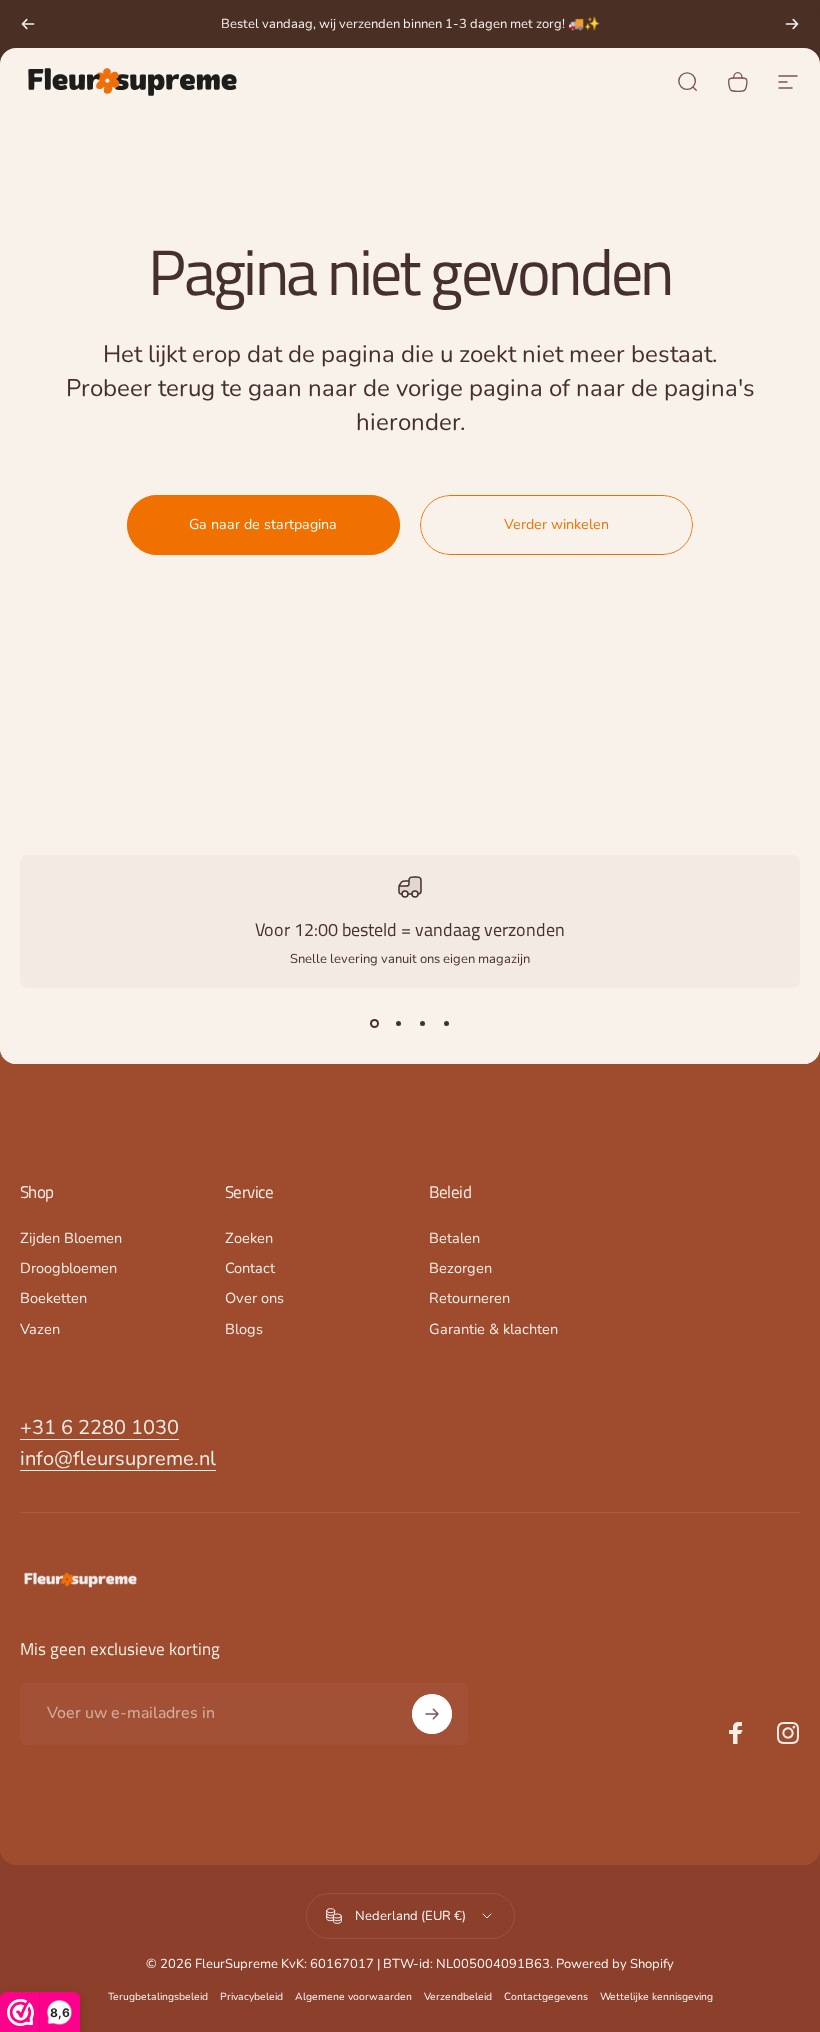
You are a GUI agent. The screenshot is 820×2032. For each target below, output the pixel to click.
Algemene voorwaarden (353, 1996)
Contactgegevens (546, 1996)
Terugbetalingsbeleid (158, 1996)
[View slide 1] (374, 1024)
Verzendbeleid (458, 1996)
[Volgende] (792, 24)
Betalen (454, 1238)
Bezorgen (460, 1268)
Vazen (40, 1329)
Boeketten (53, 1298)
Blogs (244, 1329)
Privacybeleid (251, 1996)
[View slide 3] (422, 1024)
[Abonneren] (432, 1714)
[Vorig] (28, 24)
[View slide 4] (446, 1024)
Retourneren (469, 1298)
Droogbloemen (68, 1268)
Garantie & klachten (493, 1329)
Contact (250, 1268)
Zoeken (249, 1238)
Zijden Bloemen (71, 1238)
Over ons (254, 1298)
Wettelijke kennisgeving (656, 1996)
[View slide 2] (398, 1024)
